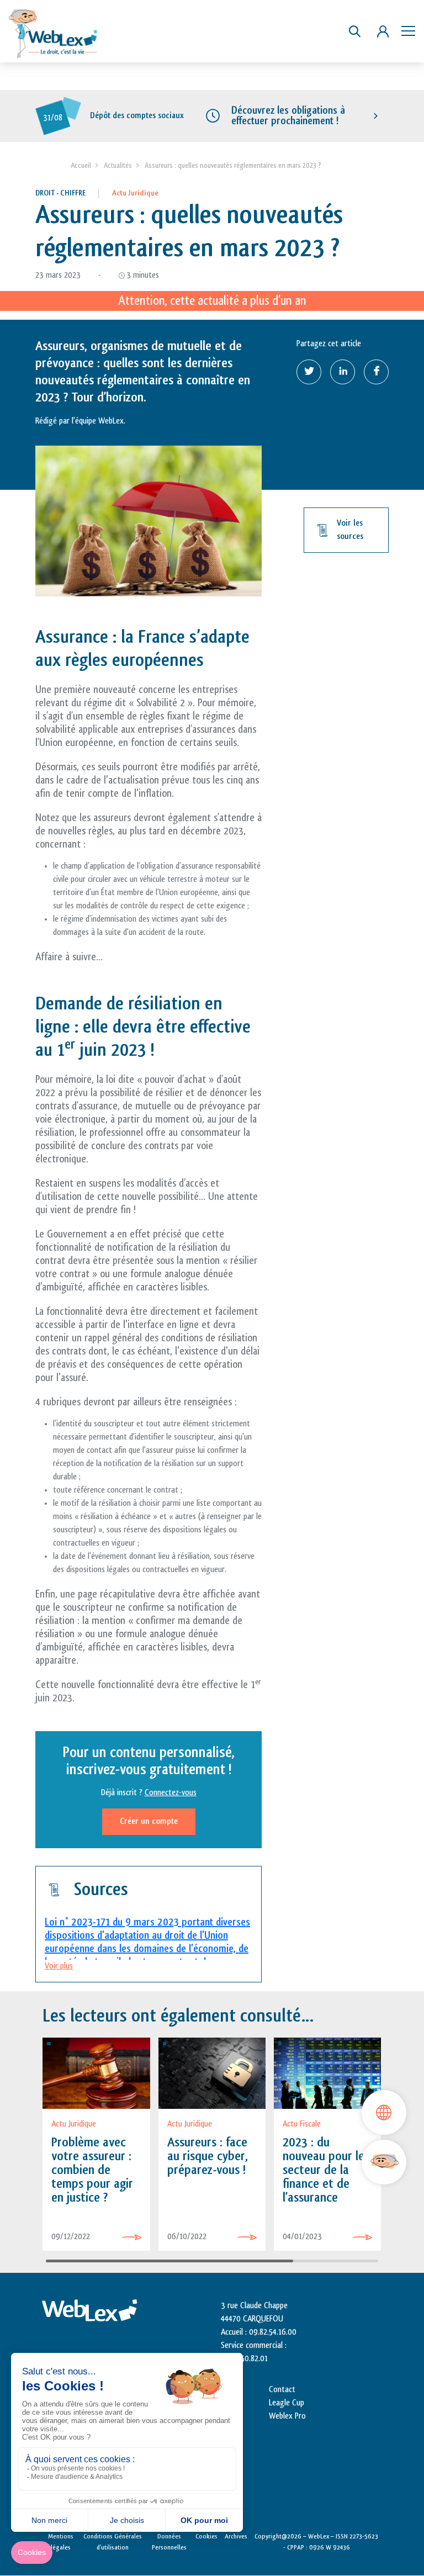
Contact (282, 2390)
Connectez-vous (171, 1793)
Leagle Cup (287, 2403)
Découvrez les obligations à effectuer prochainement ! (288, 116)
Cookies (206, 2536)
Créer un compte (149, 1821)
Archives (236, 2536)
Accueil (81, 165)
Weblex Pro (287, 2416)
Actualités (118, 165)
